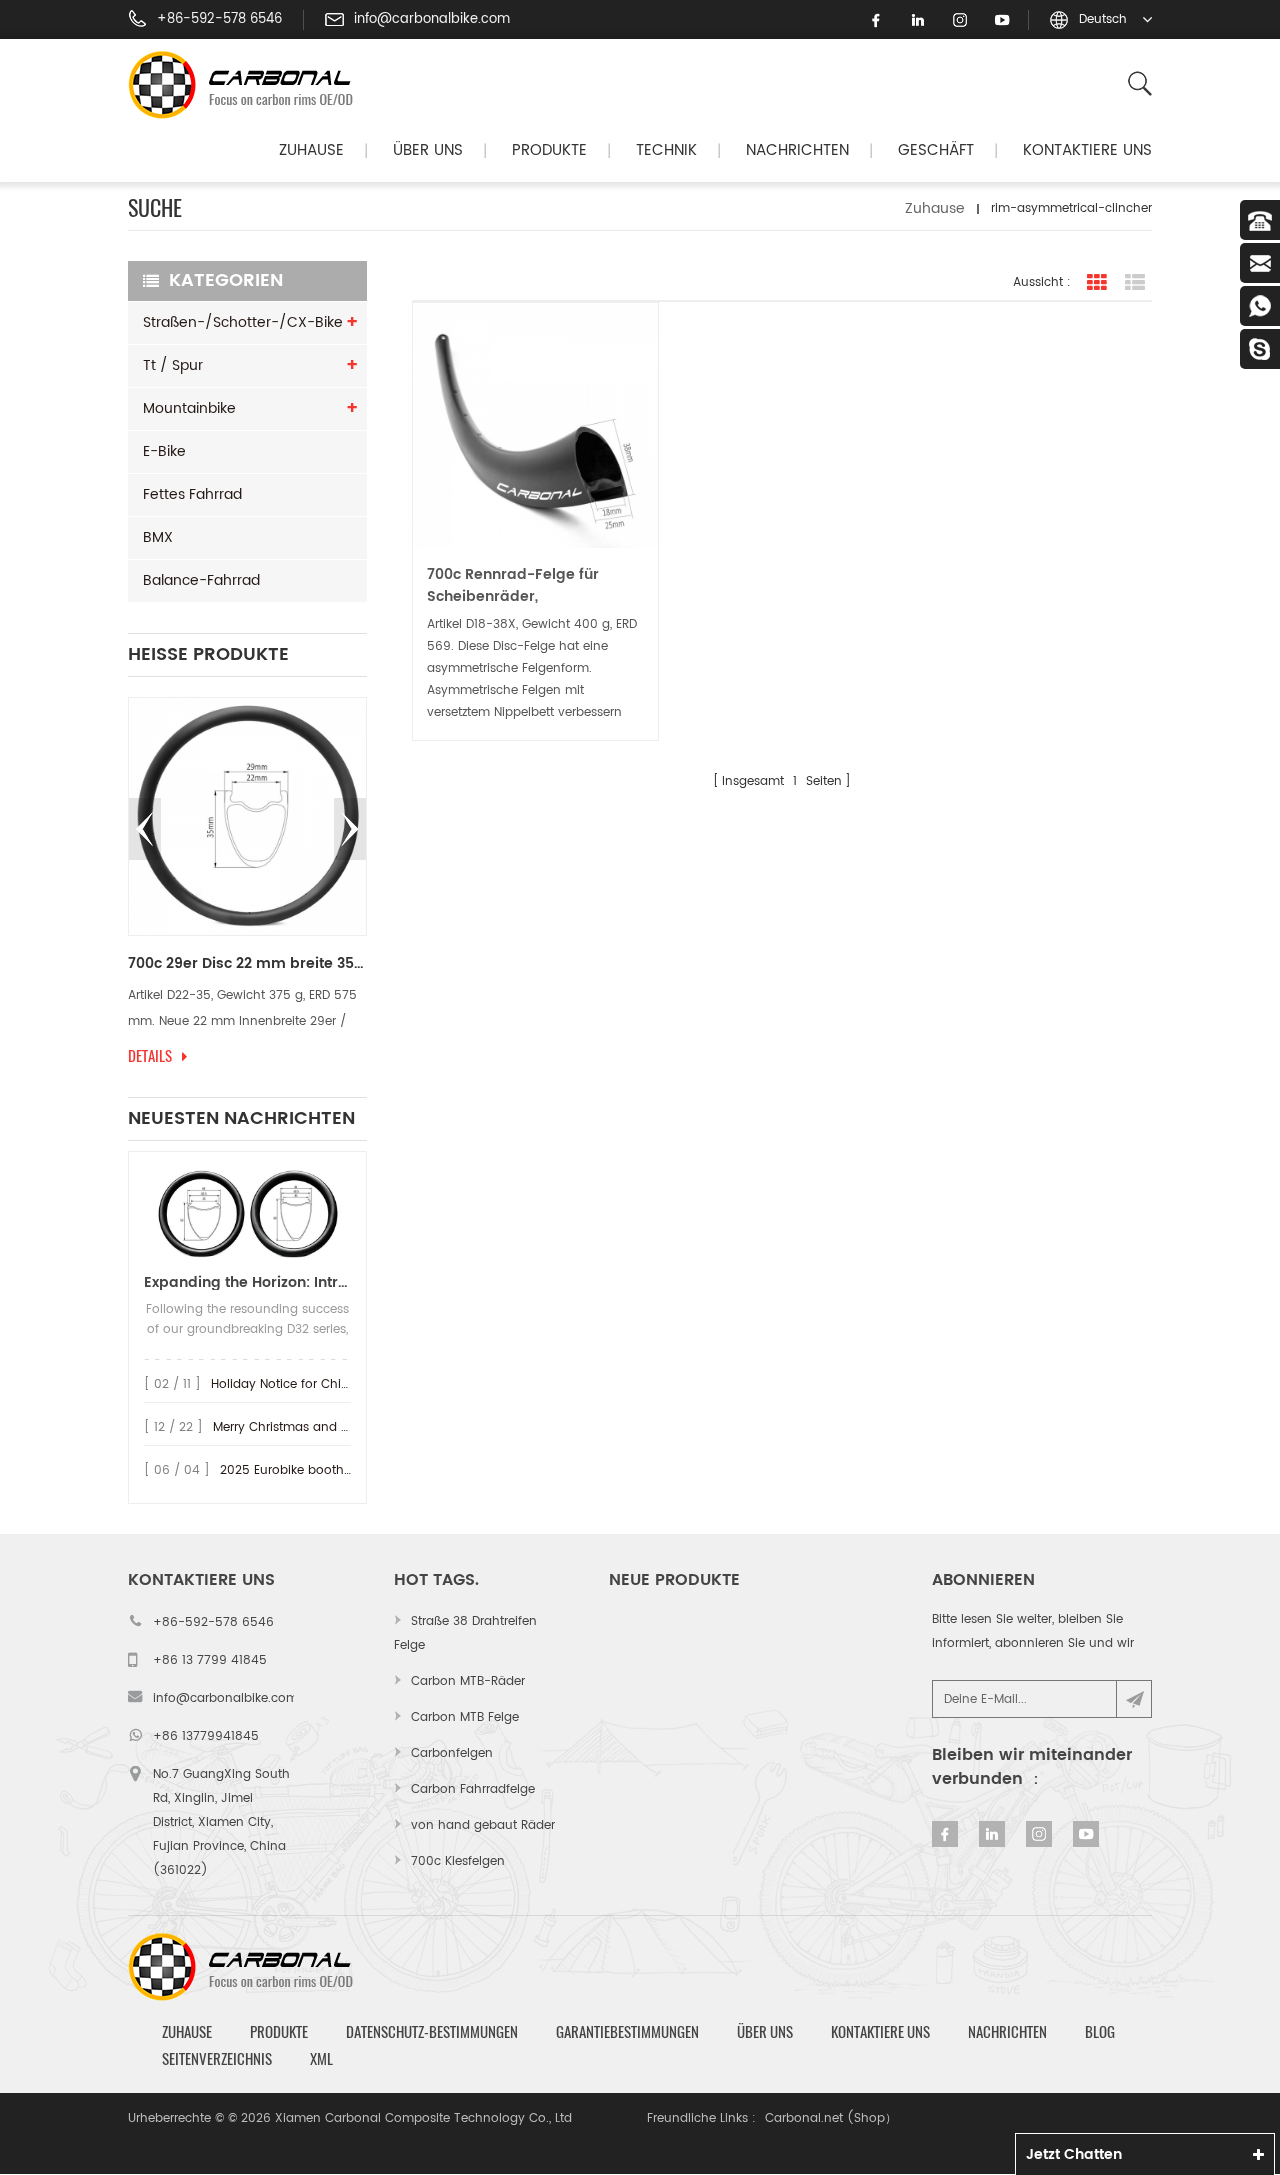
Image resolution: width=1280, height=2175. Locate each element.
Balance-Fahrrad (201, 580)
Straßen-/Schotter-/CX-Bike (243, 322)
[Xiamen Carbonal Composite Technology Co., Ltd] (249, 85)
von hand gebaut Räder (483, 1825)
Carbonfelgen (452, 1753)
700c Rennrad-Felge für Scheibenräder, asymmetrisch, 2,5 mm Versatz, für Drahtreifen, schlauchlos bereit (513, 586)
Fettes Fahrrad (192, 494)
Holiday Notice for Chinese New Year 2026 (336, 1384)
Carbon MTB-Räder (468, 1681)
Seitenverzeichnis (217, 2059)
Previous (145, 829)
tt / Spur (173, 365)
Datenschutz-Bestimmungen (432, 2032)
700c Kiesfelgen (458, 1861)
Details (150, 1056)
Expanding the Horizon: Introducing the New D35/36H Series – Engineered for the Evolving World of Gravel (247, 1282)
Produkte (549, 150)
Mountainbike (189, 408)
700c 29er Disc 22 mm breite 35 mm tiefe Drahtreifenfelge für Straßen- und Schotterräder (247, 964)
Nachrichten (797, 150)
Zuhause (311, 150)
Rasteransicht (1097, 283)
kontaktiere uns (1087, 150)
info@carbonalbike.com (432, 20)
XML (321, 2059)
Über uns (428, 150)
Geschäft (936, 150)
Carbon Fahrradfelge (473, 1789)
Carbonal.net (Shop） (831, 2118)
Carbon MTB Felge (465, 1717)
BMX (158, 537)
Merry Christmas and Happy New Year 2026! (345, 1427)
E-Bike (164, 451)
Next (350, 829)
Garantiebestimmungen (627, 2032)
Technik (666, 150)
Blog (1100, 2032)
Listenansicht (1135, 283)
